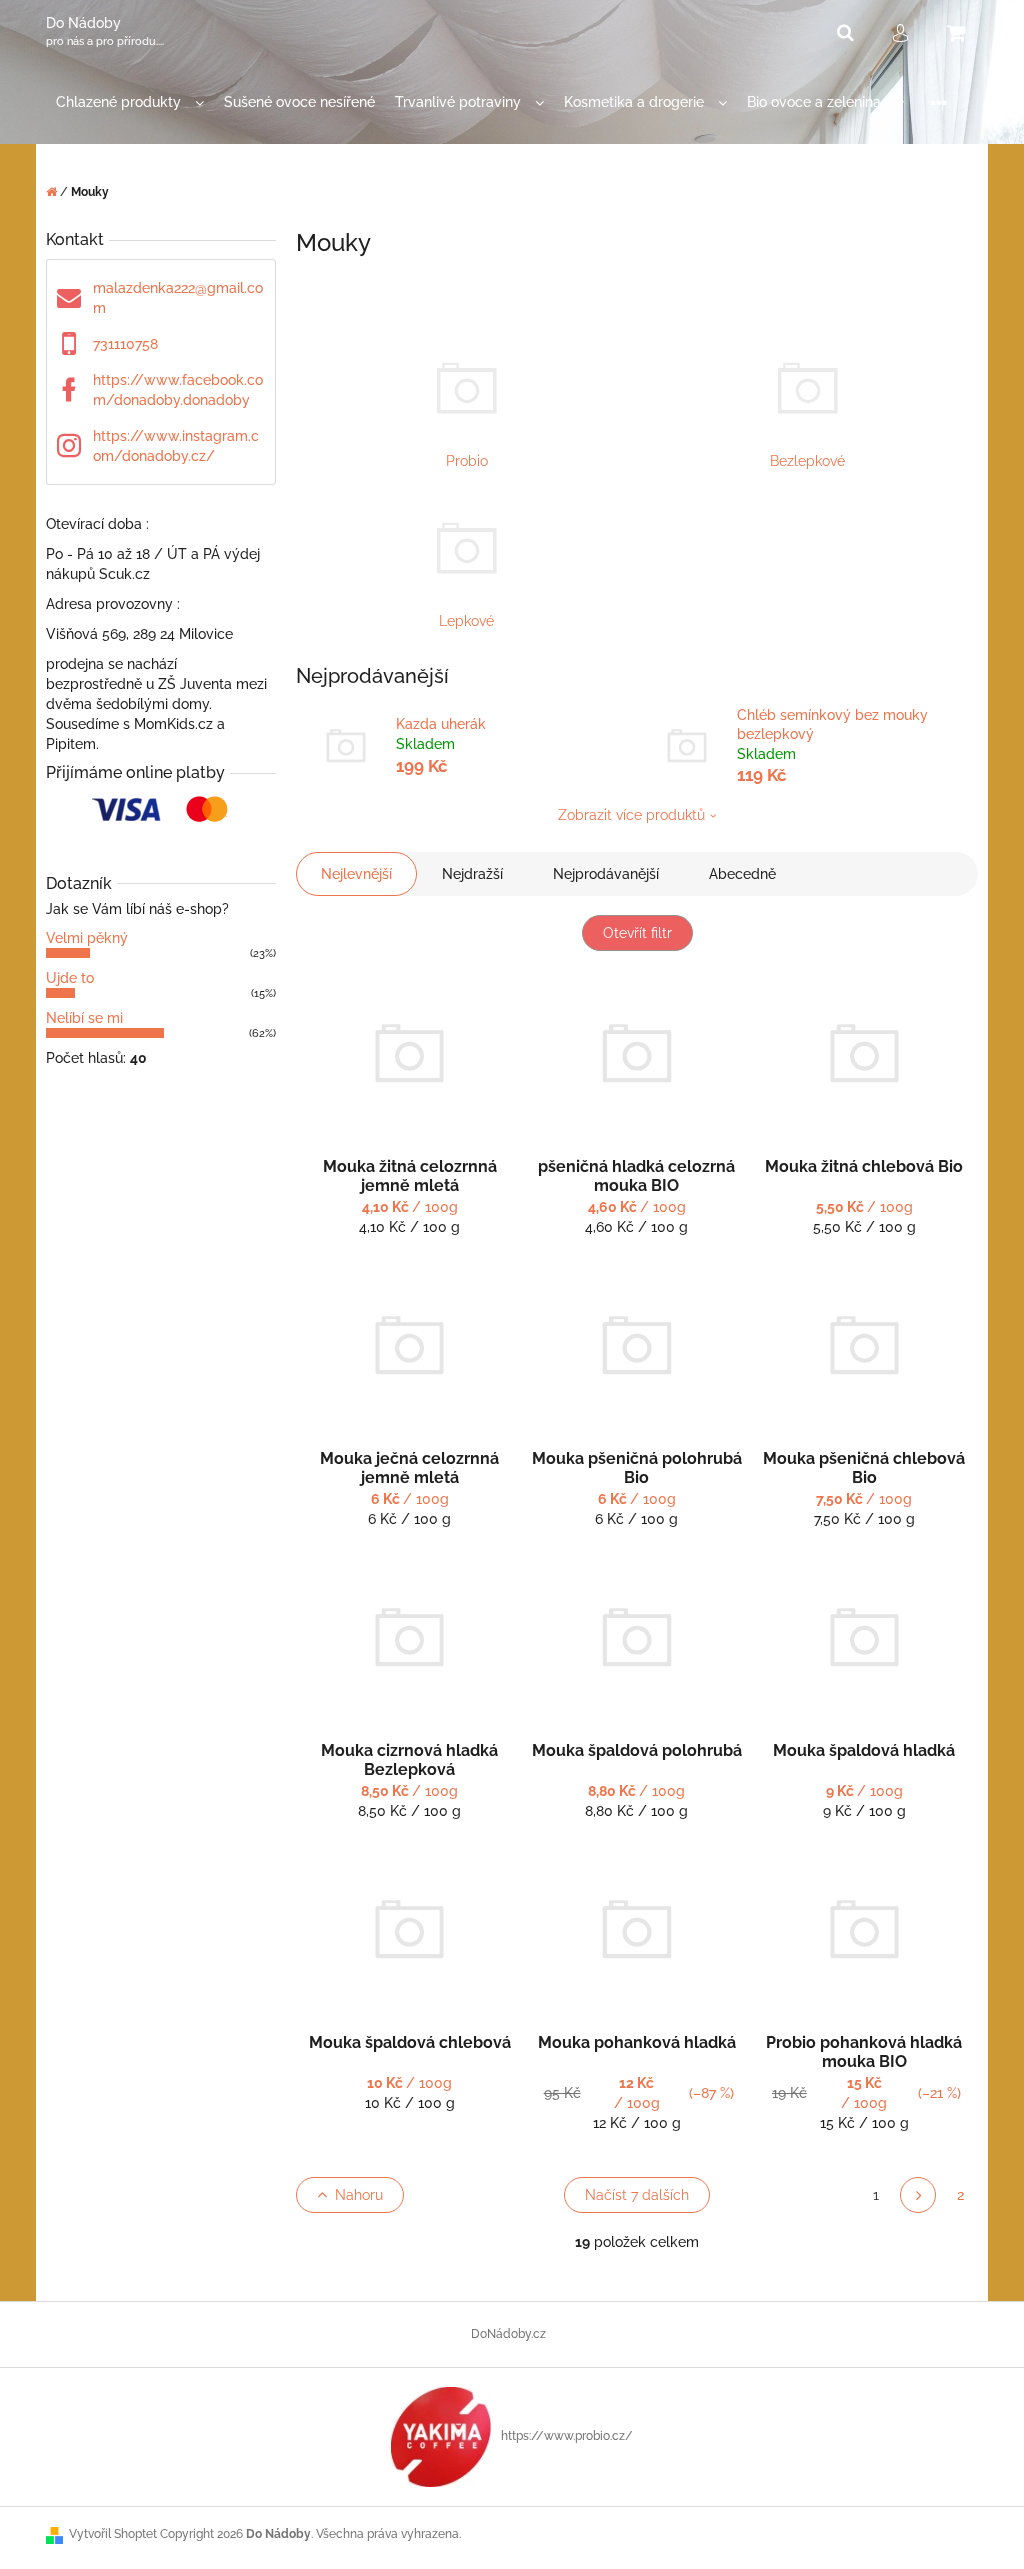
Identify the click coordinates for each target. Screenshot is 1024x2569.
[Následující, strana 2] (918, 2195)
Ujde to (70, 978)
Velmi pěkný (87, 938)
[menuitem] (130, 102)
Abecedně (742, 874)
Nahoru (359, 2195)
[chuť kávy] (441, 2436)
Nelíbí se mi (84, 1018)
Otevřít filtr (637, 933)
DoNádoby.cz (508, 2334)
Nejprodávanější (606, 874)
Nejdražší (472, 874)
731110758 (125, 344)
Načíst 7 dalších (637, 2195)
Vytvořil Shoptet (113, 2534)
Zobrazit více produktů (631, 815)
